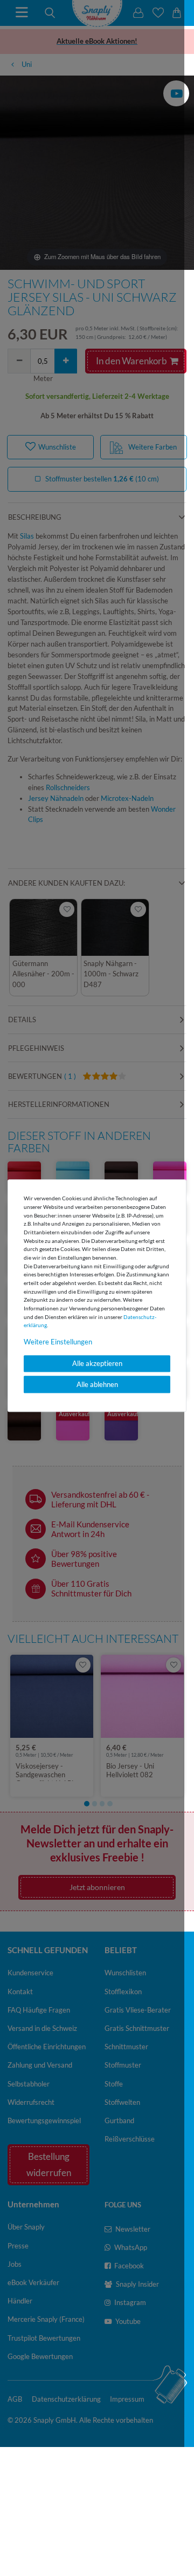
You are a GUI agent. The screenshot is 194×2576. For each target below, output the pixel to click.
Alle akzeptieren (97, 1364)
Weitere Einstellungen (58, 1342)
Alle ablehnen (97, 1384)
